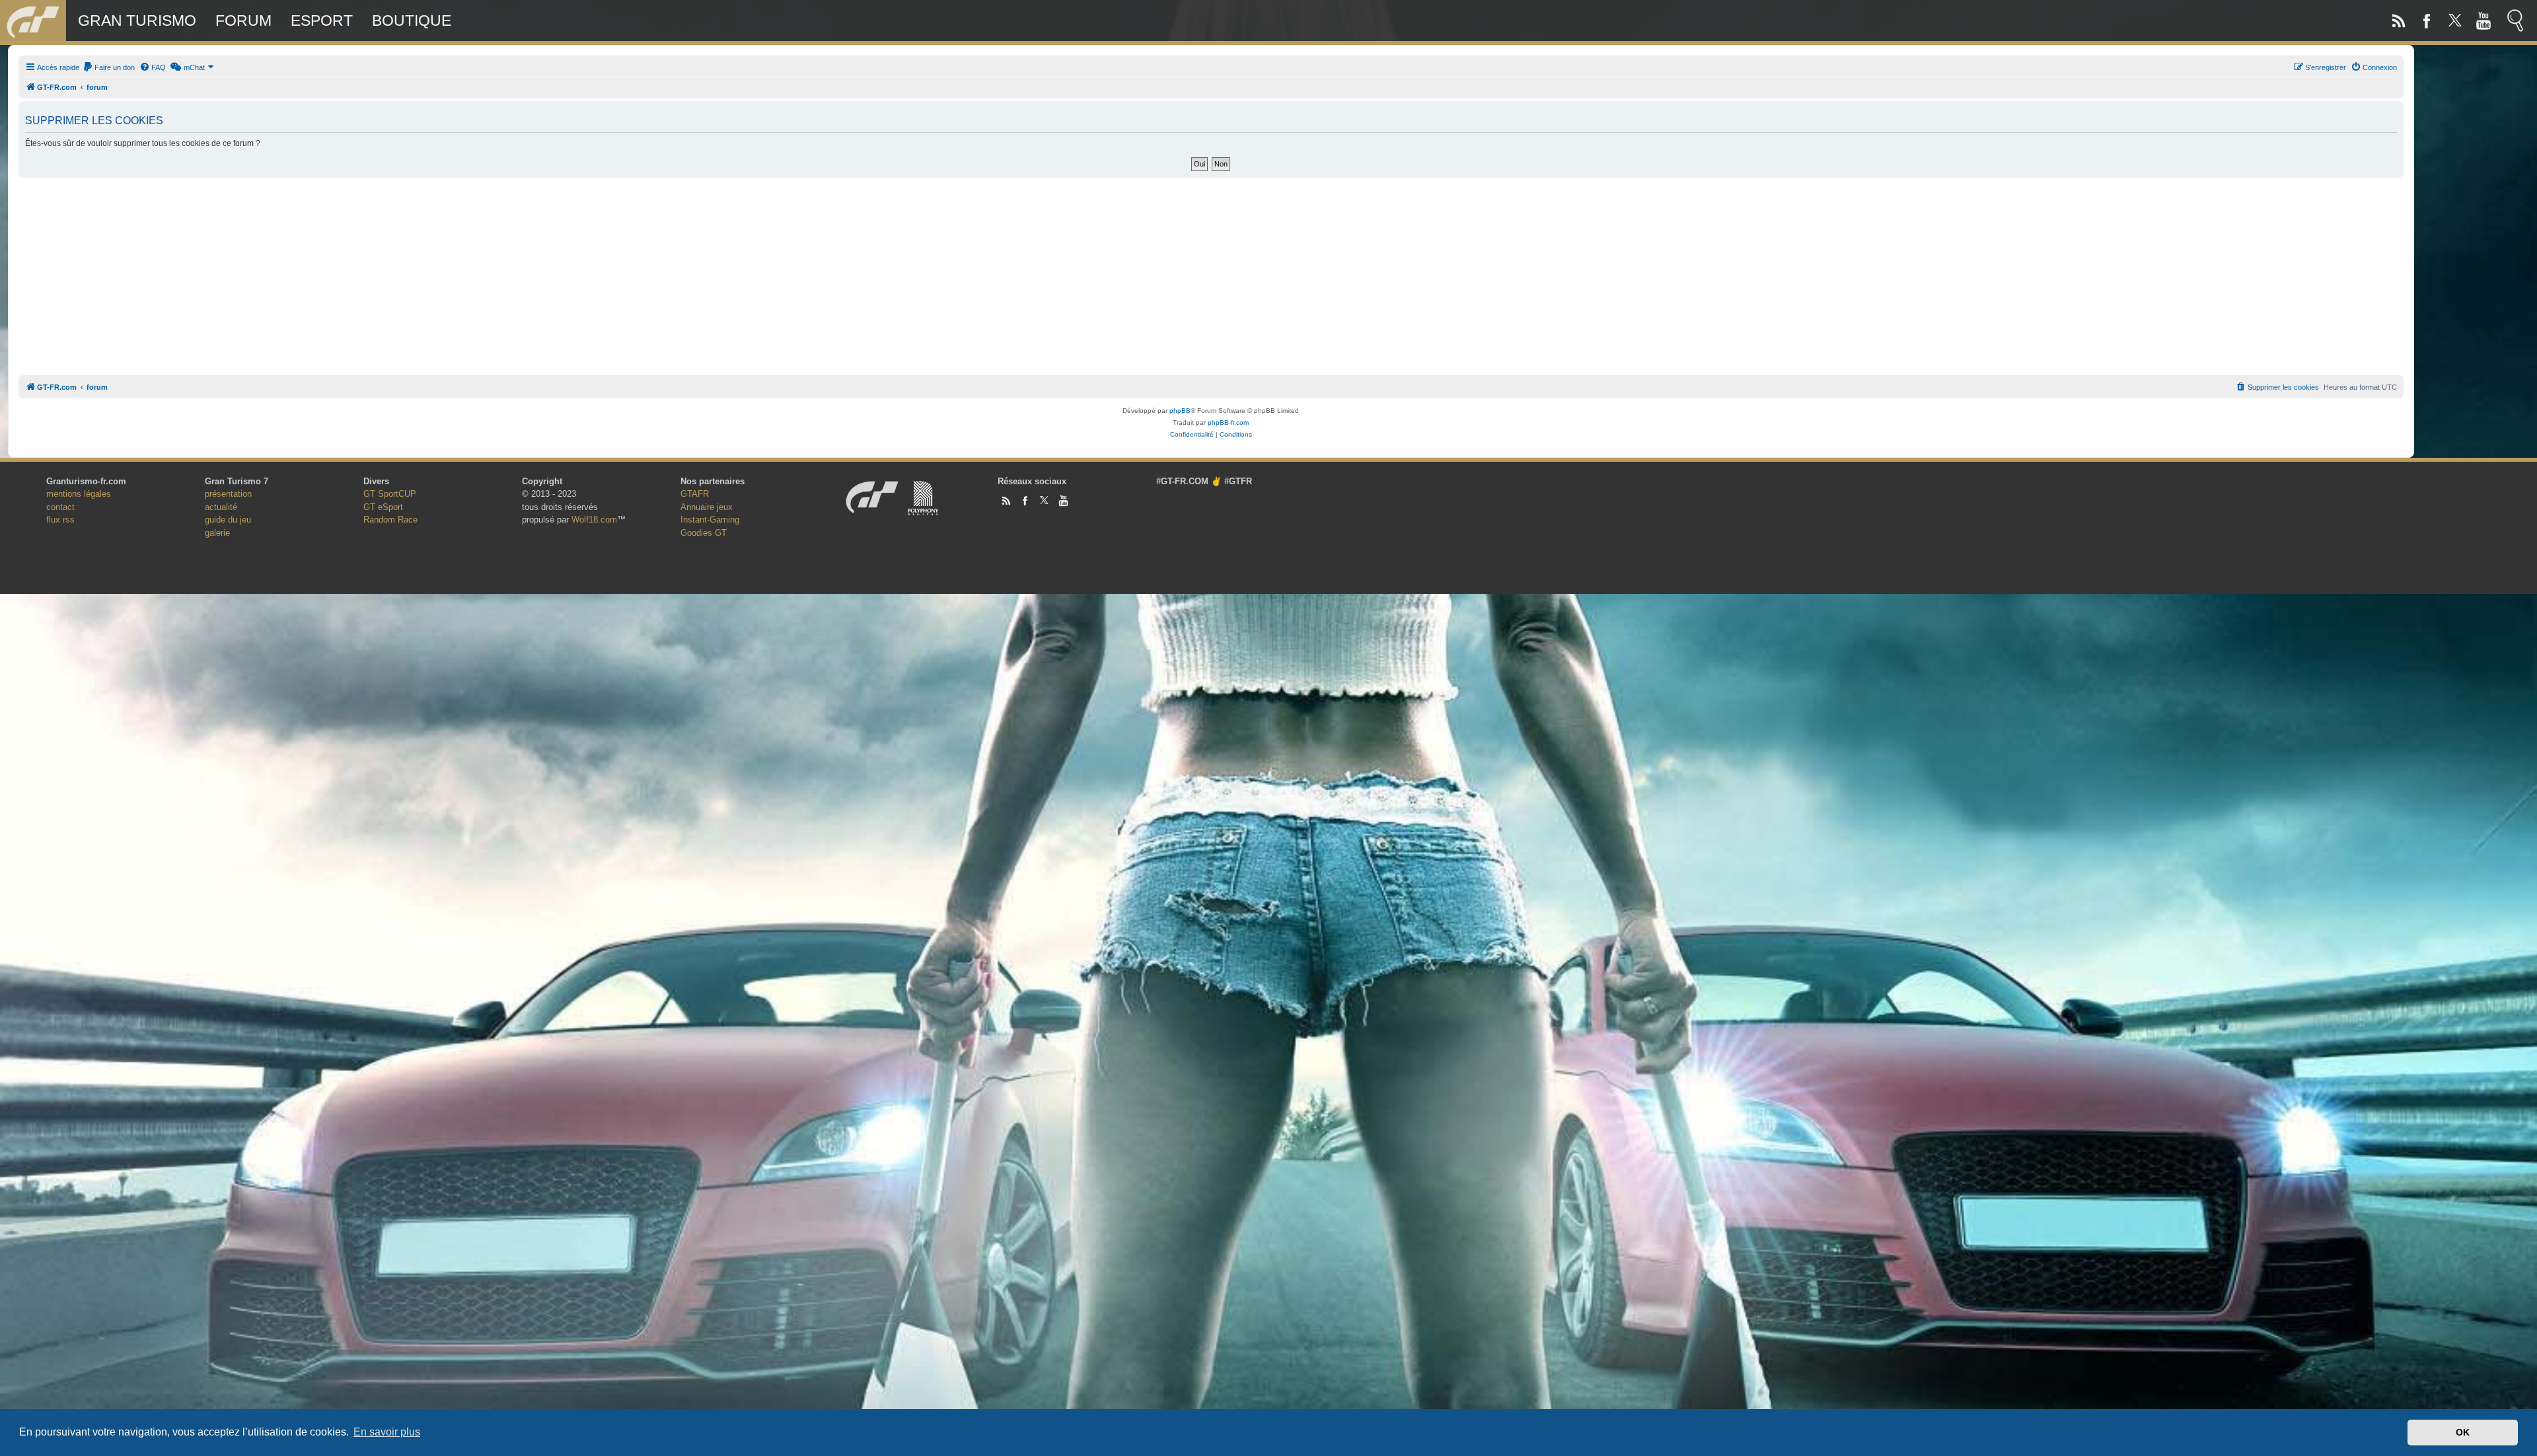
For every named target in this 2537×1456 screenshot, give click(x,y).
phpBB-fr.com (1228, 422)
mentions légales (79, 494)
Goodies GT (704, 533)
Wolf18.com (594, 520)
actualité (221, 507)
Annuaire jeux (707, 507)
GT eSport (383, 507)
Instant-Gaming (710, 520)
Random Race (390, 520)
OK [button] (2463, 1432)
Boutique (412, 20)
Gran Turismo (137, 20)
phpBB (1180, 411)
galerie (217, 533)
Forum (243, 20)
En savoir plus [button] (387, 1432)
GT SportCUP (390, 494)
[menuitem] (109, 67)
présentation (228, 494)
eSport (322, 20)
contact (60, 507)
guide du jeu (228, 520)
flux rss (60, 520)
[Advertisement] (1211, 273)
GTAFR (695, 494)
